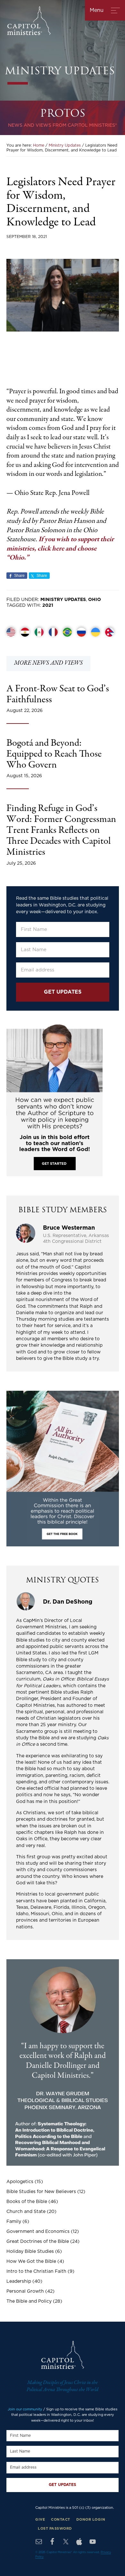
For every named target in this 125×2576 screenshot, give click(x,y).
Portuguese (67, 632)
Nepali (110, 632)
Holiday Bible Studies (30, 2252)
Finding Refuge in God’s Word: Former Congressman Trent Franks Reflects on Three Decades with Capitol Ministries (61, 831)
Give (40, 2520)
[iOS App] (79, 2542)
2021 (48, 605)
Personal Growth (25, 2291)
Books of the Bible (27, 2202)
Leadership (19, 2281)
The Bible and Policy (29, 2301)
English (11, 632)
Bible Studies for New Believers (41, 2192)
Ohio (95, 600)
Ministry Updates (63, 600)
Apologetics (20, 2182)
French (53, 632)
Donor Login (91, 2520)
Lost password (55, 2529)
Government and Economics (38, 2232)
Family (14, 2222)
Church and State (26, 2212)
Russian (81, 632)
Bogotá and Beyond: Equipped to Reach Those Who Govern (54, 755)
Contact (61, 2520)
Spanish (39, 632)
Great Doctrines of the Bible (38, 2242)
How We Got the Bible (31, 2262)
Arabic (25, 632)
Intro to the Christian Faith (36, 2271)
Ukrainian (96, 632)
